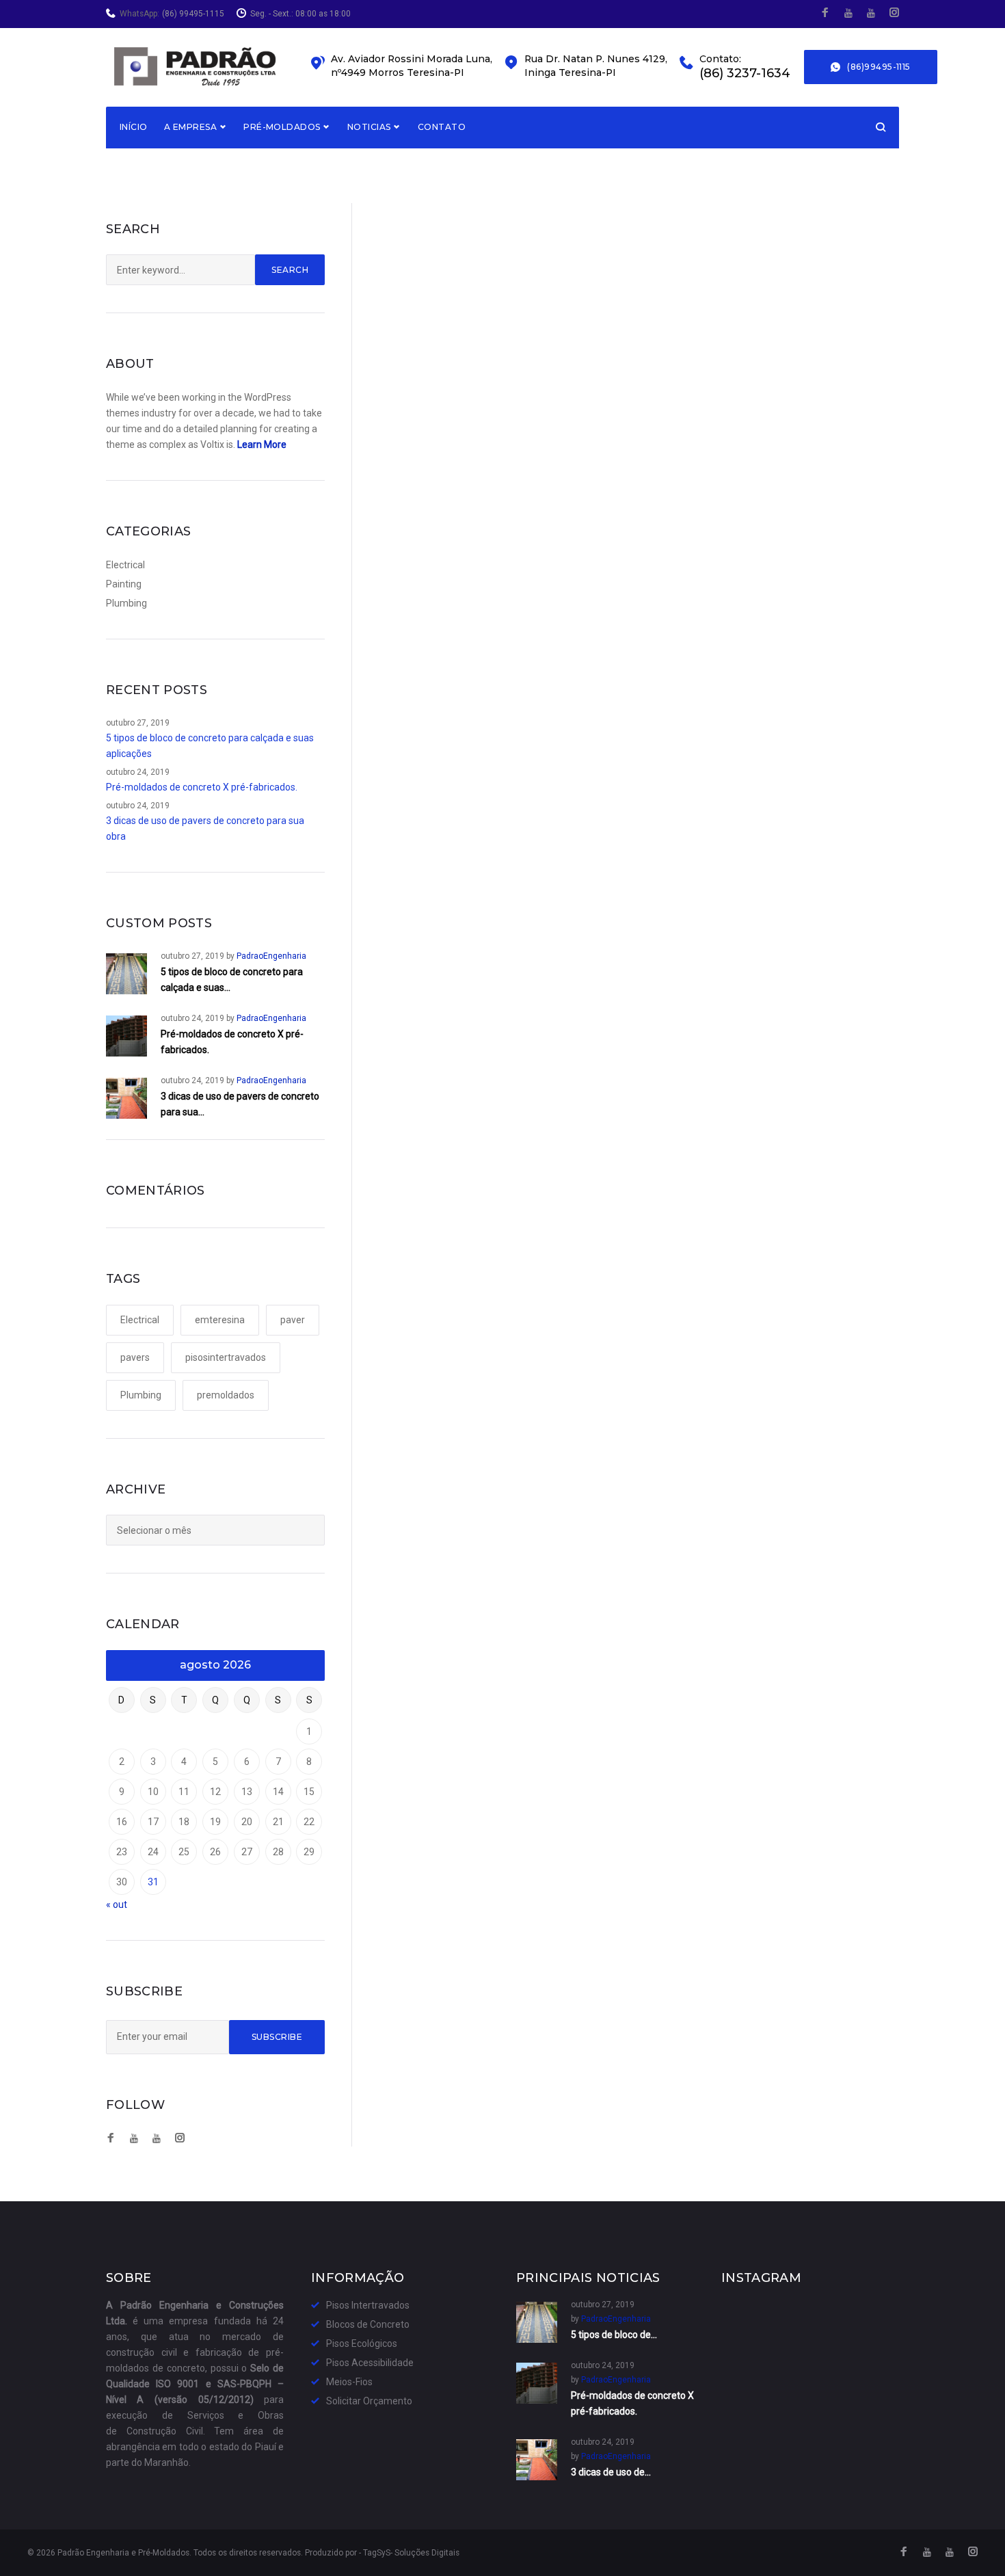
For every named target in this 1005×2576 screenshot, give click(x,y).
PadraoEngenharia (271, 956)
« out (117, 1904)
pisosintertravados (226, 1357)
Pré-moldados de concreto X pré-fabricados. (202, 787)
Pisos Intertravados (368, 2305)
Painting (124, 584)
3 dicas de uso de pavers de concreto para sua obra (205, 828)
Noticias (369, 127)
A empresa (190, 127)
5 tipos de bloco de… (614, 2335)
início (134, 127)
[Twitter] (848, 13)
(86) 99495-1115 (193, 14)
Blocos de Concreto (368, 2324)
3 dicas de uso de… (611, 2472)
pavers (135, 1357)
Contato (442, 127)
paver (293, 1320)
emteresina (220, 1320)
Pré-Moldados (282, 127)
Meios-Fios (349, 2382)
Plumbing (126, 603)
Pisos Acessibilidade (370, 2363)
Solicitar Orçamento (369, 2401)
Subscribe (277, 2037)
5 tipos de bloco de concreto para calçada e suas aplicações (210, 746)
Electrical (125, 565)
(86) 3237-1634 (745, 74)
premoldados (226, 1395)
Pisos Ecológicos (362, 2343)
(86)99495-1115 (879, 67)
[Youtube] (871, 13)
